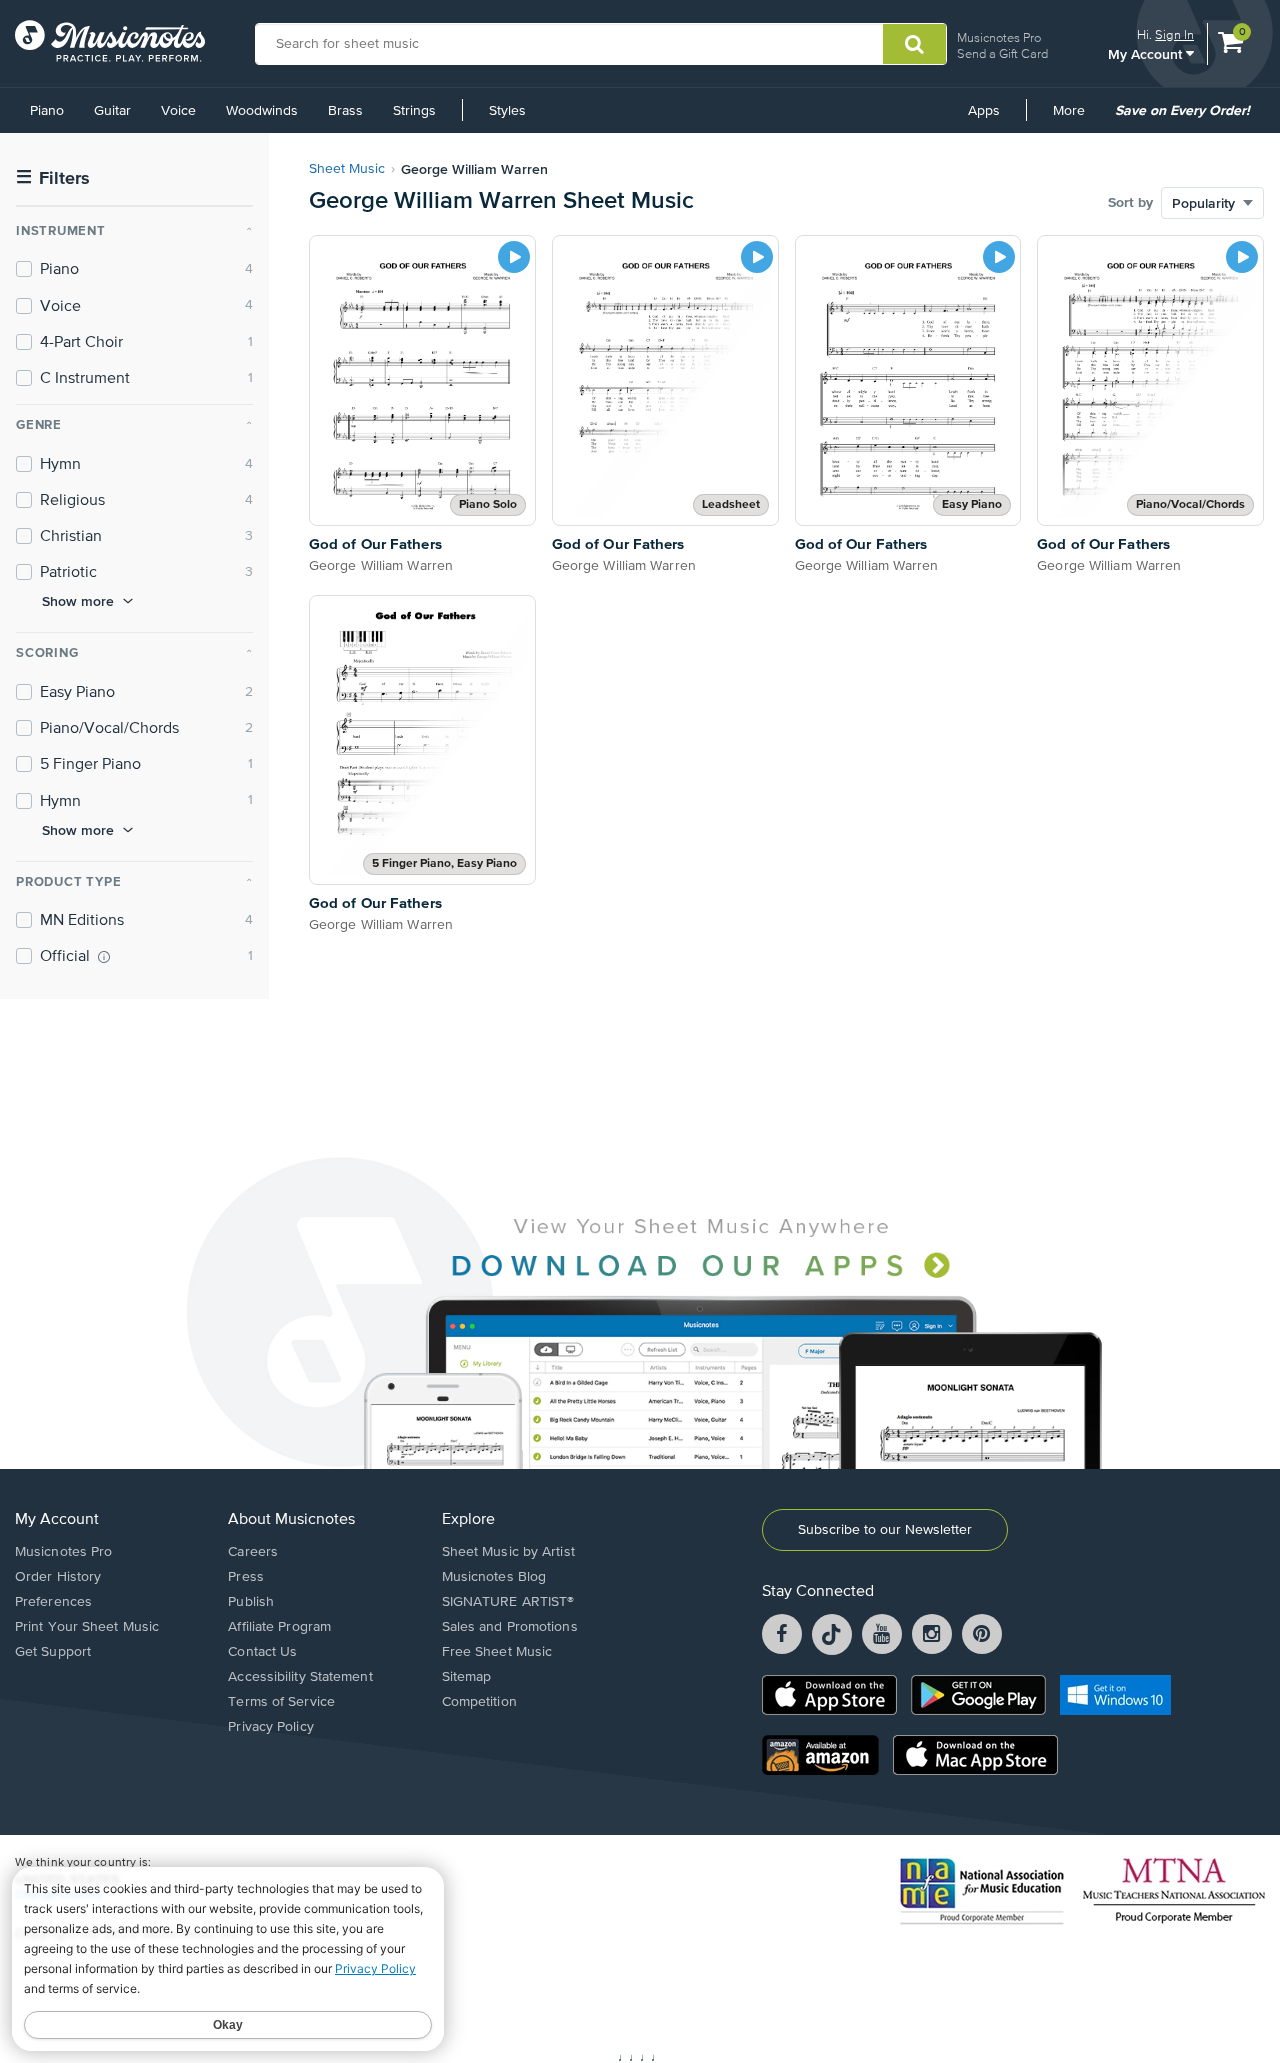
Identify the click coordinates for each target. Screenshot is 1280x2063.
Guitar (112, 111)
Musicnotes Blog (494, 1577)
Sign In (1174, 34)
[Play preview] (514, 257)
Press (246, 1577)
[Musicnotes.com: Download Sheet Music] (110, 41)
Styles (507, 111)
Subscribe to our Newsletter (885, 1530)
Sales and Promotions (510, 1627)
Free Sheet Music (497, 1652)
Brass (345, 111)
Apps (984, 111)
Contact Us (262, 1652)
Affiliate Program (279, 1627)
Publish (251, 1602)
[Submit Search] (914, 44)
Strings (414, 111)
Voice (178, 111)
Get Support (53, 1652)
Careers (253, 1552)
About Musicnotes (291, 1520)
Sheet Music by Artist (508, 1552)
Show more (78, 601)
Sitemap (467, 1677)
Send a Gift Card (1002, 53)
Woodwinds (262, 111)
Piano (47, 111)
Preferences (53, 1602)
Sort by (1130, 203)
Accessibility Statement (300, 1677)
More (1076, 118)
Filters (53, 178)
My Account (1147, 53)
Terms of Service (281, 1702)
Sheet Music (347, 169)
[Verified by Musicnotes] (104, 957)
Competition (479, 1702)
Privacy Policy (270, 1727)
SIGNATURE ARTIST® (508, 1602)
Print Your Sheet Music (87, 1627)
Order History (58, 1577)
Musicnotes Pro (999, 37)
